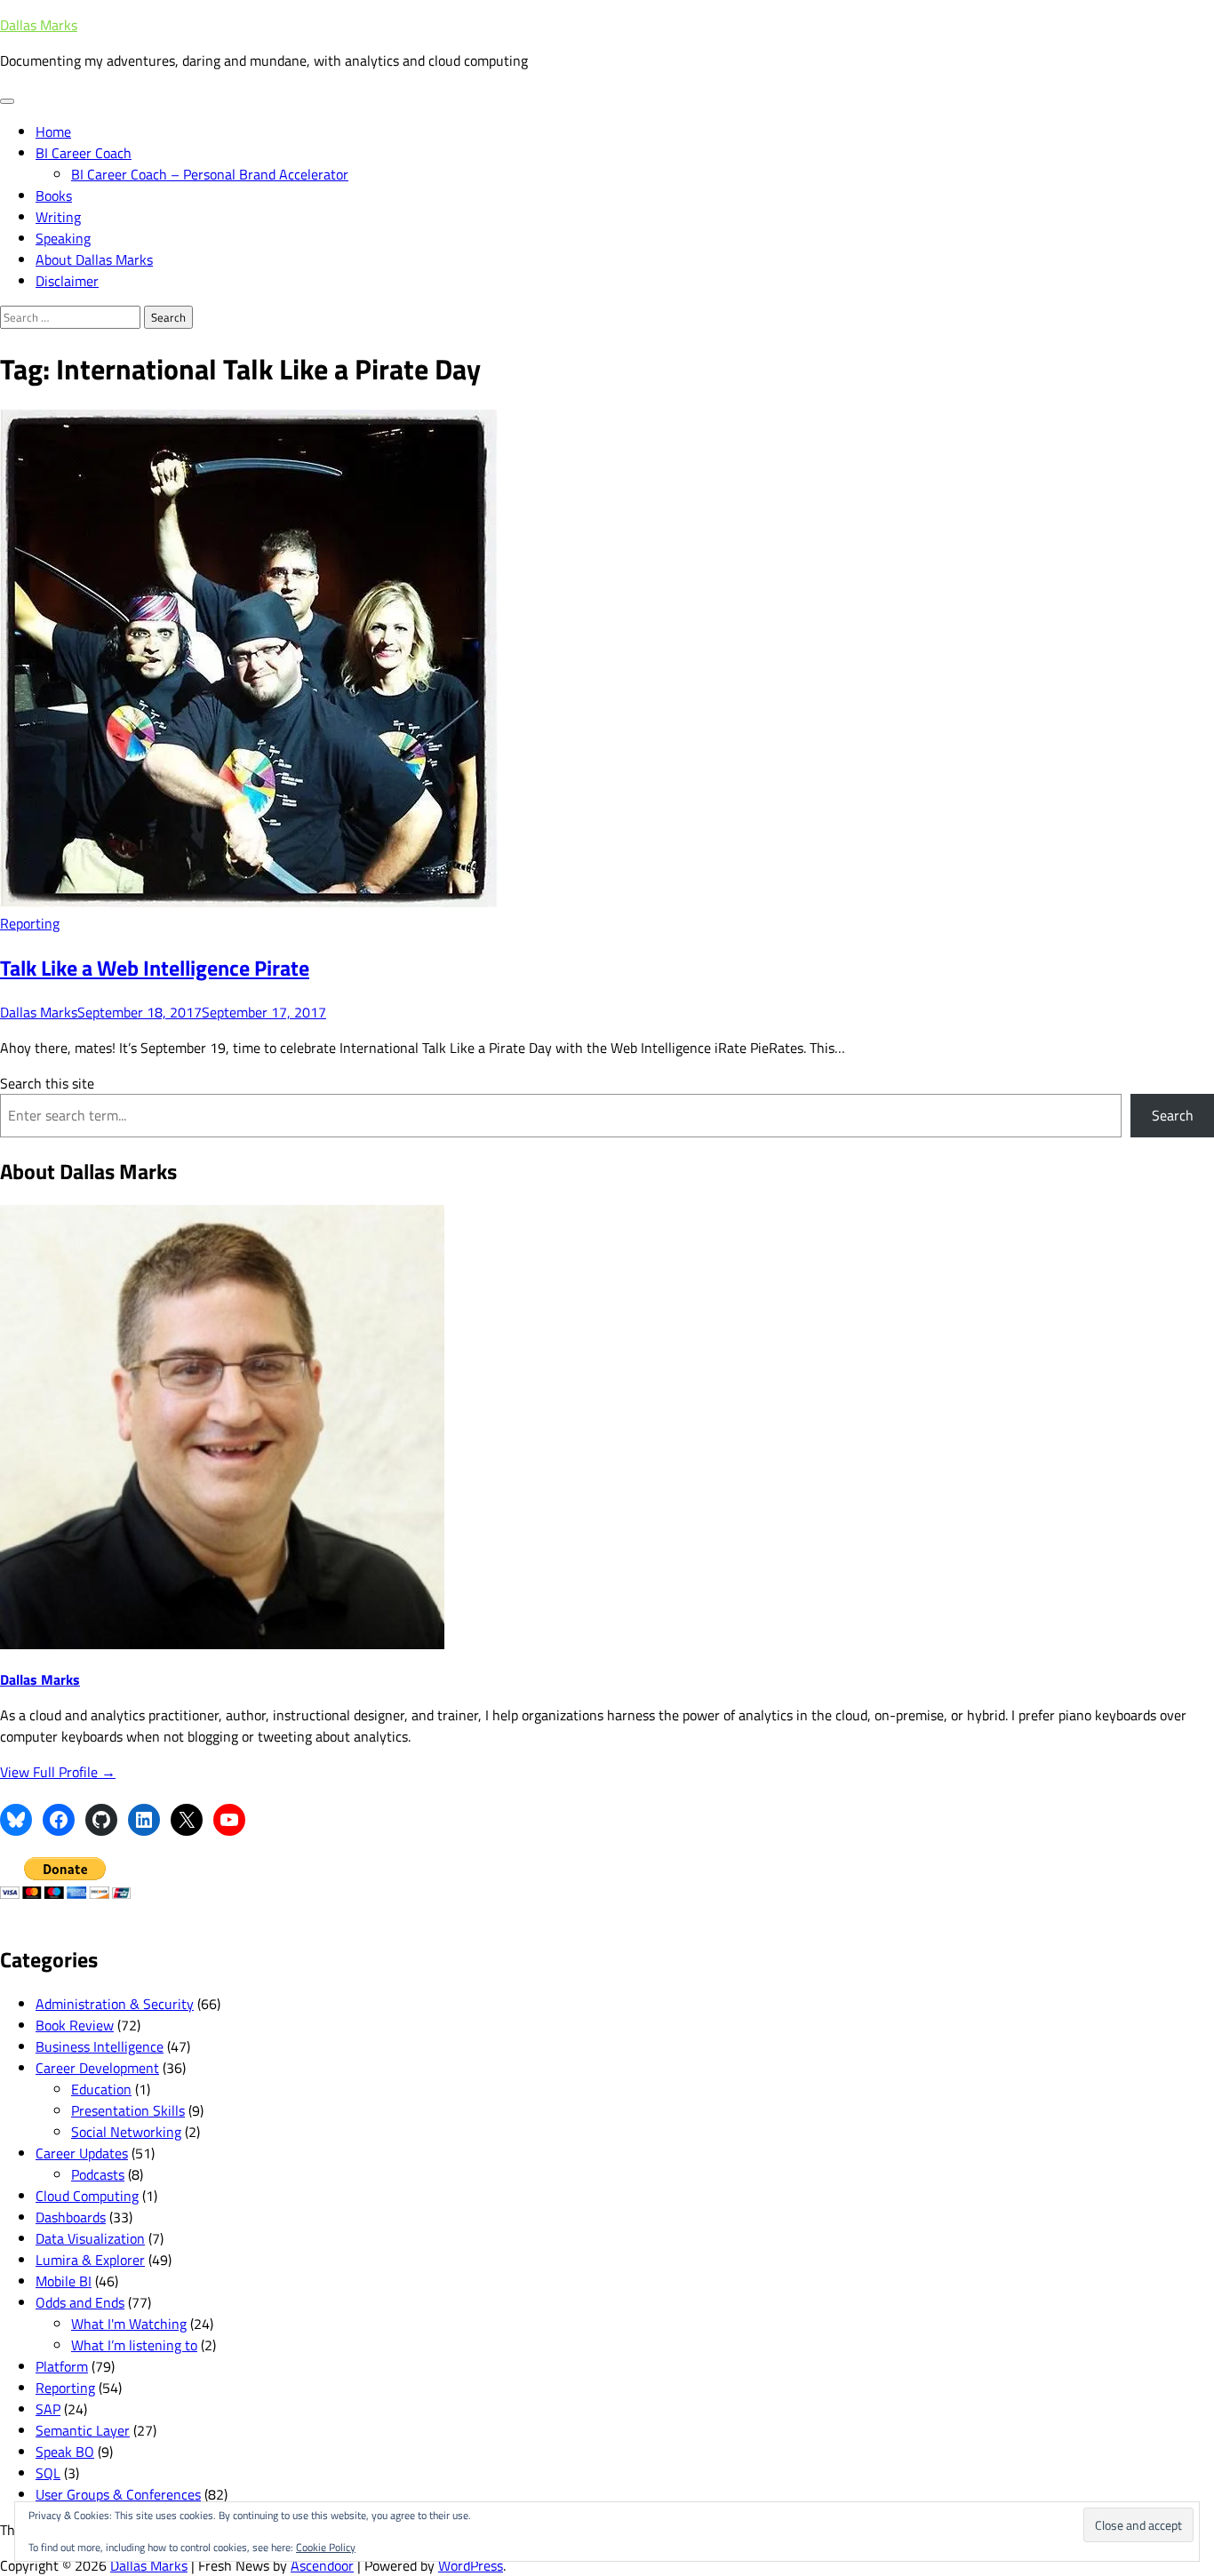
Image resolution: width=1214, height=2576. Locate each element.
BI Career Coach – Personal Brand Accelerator (210, 174)
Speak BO (65, 2452)
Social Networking (126, 2132)
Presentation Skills (128, 2110)
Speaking (63, 238)
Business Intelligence (100, 2046)
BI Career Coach (84, 153)
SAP (48, 2409)
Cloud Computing (87, 2196)
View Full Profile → (58, 1772)
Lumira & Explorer (90, 2260)
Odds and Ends (80, 2302)
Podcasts (98, 2174)
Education (101, 2089)
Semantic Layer (83, 2430)
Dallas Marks (39, 25)
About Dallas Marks (94, 259)
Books (54, 195)
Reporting (30, 923)
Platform (62, 2366)
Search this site (47, 1083)
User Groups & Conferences (118, 2494)
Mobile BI (64, 2281)
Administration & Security (115, 2004)
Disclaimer (67, 281)
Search (1173, 1115)
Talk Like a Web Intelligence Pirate (155, 968)
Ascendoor (322, 2565)
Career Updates (82, 2153)
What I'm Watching (129, 2324)
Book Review (75, 2025)
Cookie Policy (326, 2547)
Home (53, 132)
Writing (58, 217)
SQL (48, 2473)
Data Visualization (90, 2238)
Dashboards (71, 2217)
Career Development (97, 2068)
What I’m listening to (134, 2345)
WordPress (471, 2565)
